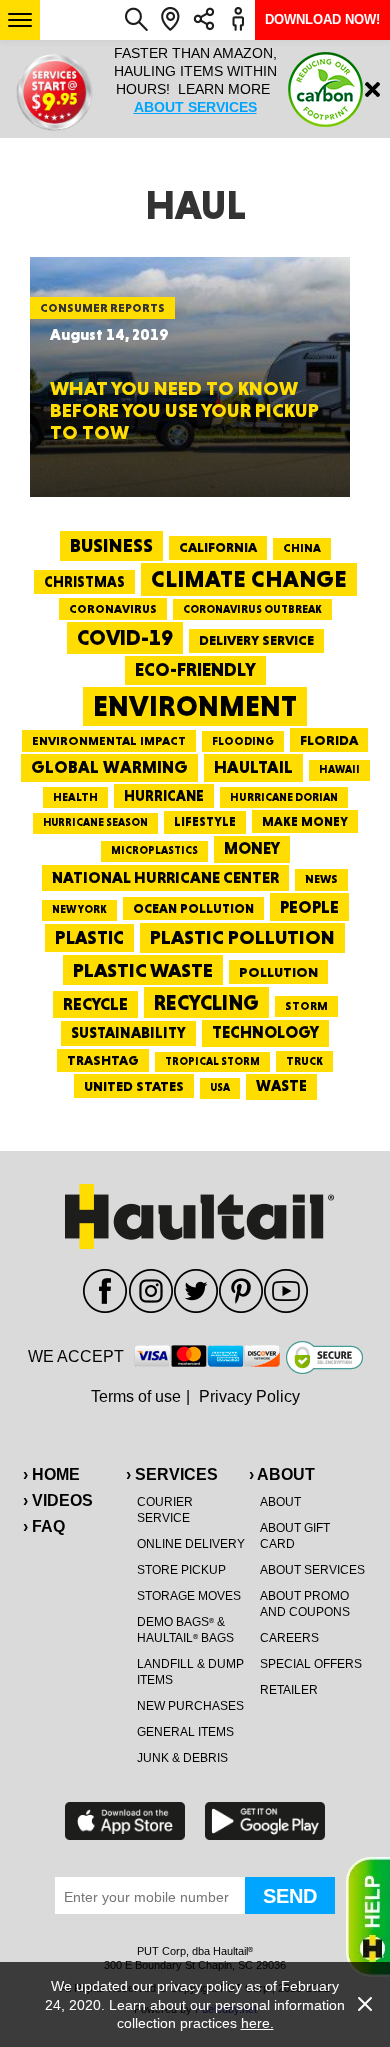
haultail (253, 767)
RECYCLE (95, 1004)
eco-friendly (195, 669)
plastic (89, 937)
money (252, 848)
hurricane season (95, 822)
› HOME (51, 1474)
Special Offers (311, 1664)
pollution (278, 972)
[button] (20, 20)
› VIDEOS (58, 1500)
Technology (265, 1032)
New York (79, 909)
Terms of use (136, 1396)
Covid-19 (125, 637)
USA (220, 1087)
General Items (185, 1732)
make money (305, 821)
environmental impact (109, 741)
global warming (109, 767)
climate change (249, 579)
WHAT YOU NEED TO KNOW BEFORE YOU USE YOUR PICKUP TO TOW (184, 410)
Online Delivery (191, 1544)
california (218, 547)
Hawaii (339, 769)
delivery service (256, 640)
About (280, 1502)
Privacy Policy (249, 1396)
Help (368, 1917)
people (309, 906)
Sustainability (128, 1033)
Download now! (322, 19)
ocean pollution (193, 908)
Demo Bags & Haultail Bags (185, 1630)
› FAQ (44, 1526)
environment (195, 706)
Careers (289, 1638)
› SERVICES (172, 1474)
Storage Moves (189, 1596)
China (302, 548)
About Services (312, 1570)
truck (304, 1061)
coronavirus (113, 609)
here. (257, 2023)
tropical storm (212, 1061)
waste (281, 1086)
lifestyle (205, 821)
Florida (329, 740)
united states (134, 1086)
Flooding (243, 741)
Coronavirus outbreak (252, 609)
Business (111, 545)
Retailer (289, 1690)
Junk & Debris (182, 1758)
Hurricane (164, 795)
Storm (306, 1006)
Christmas (84, 582)
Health (75, 797)
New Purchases (190, 1706)
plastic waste (143, 970)
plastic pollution (242, 937)
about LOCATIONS (258, 125)
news (321, 879)
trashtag (103, 1060)
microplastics (154, 850)
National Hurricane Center (165, 877)
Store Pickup (181, 1570)
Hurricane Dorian (284, 797)
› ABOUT (282, 1474)
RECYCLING (206, 1002)
